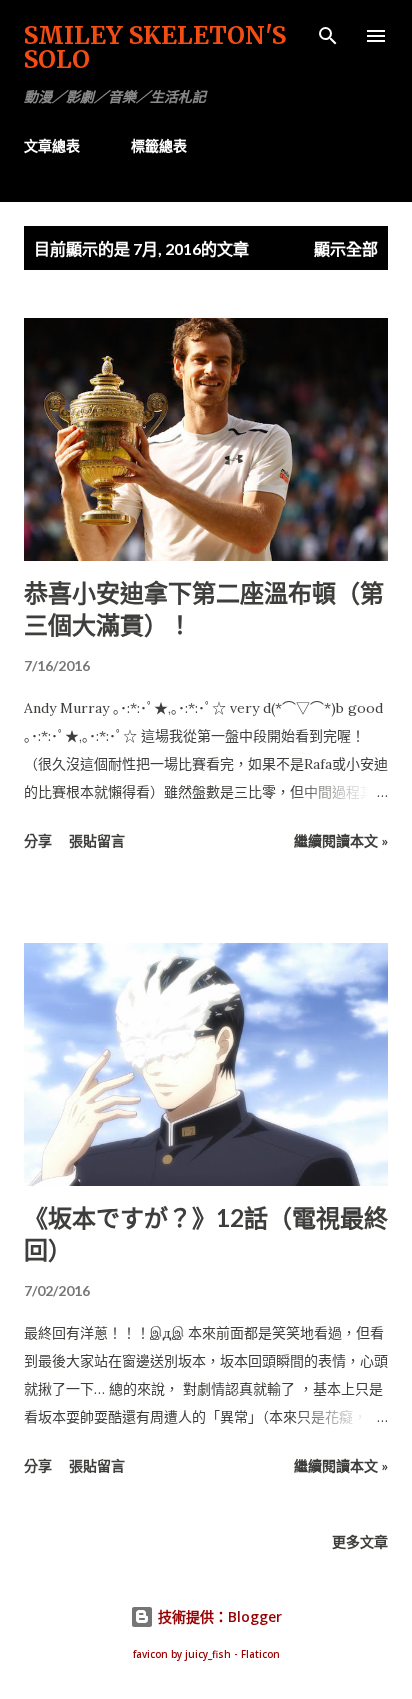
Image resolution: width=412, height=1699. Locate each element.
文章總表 (52, 145)
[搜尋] (328, 36)
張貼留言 (97, 840)
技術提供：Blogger (218, 1616)
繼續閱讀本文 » (341, 840)
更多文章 (360, 1541)
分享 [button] (38, 840)
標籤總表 (159, 145)
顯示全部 (346, 248)
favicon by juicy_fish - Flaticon (206, 1654)
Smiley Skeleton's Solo (155, 47)
